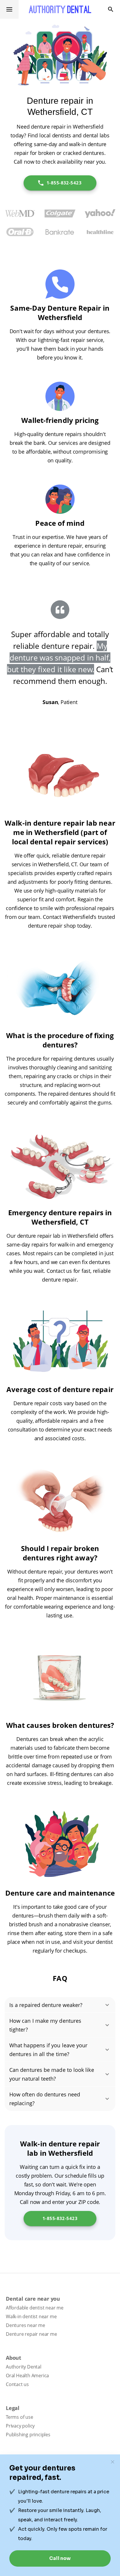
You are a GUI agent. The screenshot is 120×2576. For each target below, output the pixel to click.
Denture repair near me (31, 2334)
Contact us (17, 2384)
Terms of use (20, 2417)
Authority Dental (24, 2367)
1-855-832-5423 (64, 183)
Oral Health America (27, 2376)
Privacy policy (20, 2426)
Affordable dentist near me (35, 2308)
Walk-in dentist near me (31, 2316)
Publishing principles (28, 2435)
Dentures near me (25, 2325)
